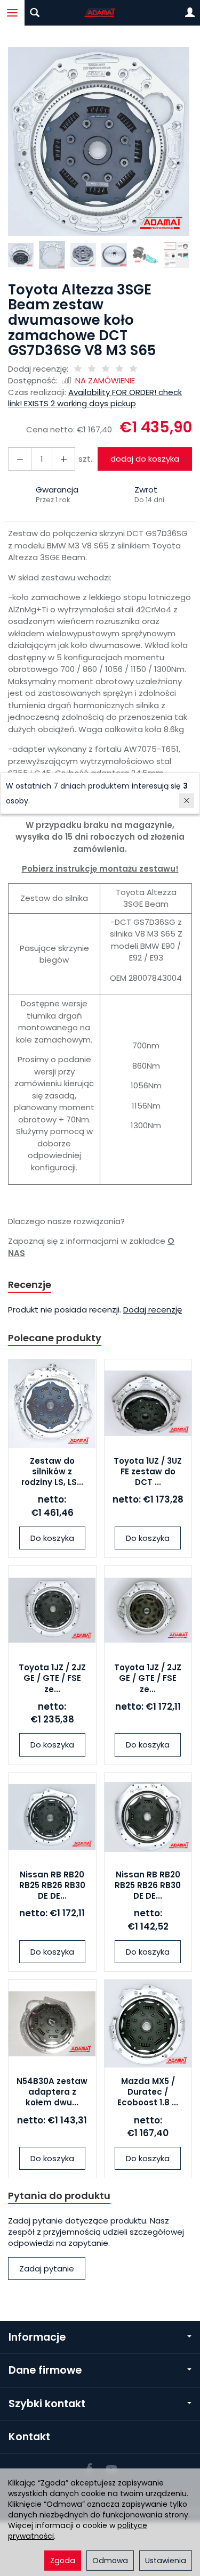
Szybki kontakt (47, 2404)
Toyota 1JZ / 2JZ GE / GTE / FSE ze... (52, 1678)
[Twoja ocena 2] (92, 369)
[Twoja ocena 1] (78, 369)
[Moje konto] (190, 13)
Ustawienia (166, 2561)
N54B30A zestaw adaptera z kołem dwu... (52, 2092)
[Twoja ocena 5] (133, 369)
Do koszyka (52, 1538)
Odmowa (110, 2561)
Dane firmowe (45, 2370)
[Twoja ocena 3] (106, 369)
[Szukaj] (35, 13)
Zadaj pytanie (47, 2269)
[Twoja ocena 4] (119, 369)
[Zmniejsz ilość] (63, 459)
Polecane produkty (55, 1338)
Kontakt (29, 2437)
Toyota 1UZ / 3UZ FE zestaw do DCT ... (148, 1472)
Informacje (37, 2337)
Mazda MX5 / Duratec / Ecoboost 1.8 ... (148, 2092)
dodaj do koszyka (145, 459)
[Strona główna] (100, 13)
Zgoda (63, 2561)
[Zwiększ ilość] (20, 459)
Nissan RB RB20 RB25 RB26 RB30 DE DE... (52, 1885)
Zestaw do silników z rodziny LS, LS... (52, 1472)
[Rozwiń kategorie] (12, 13)
